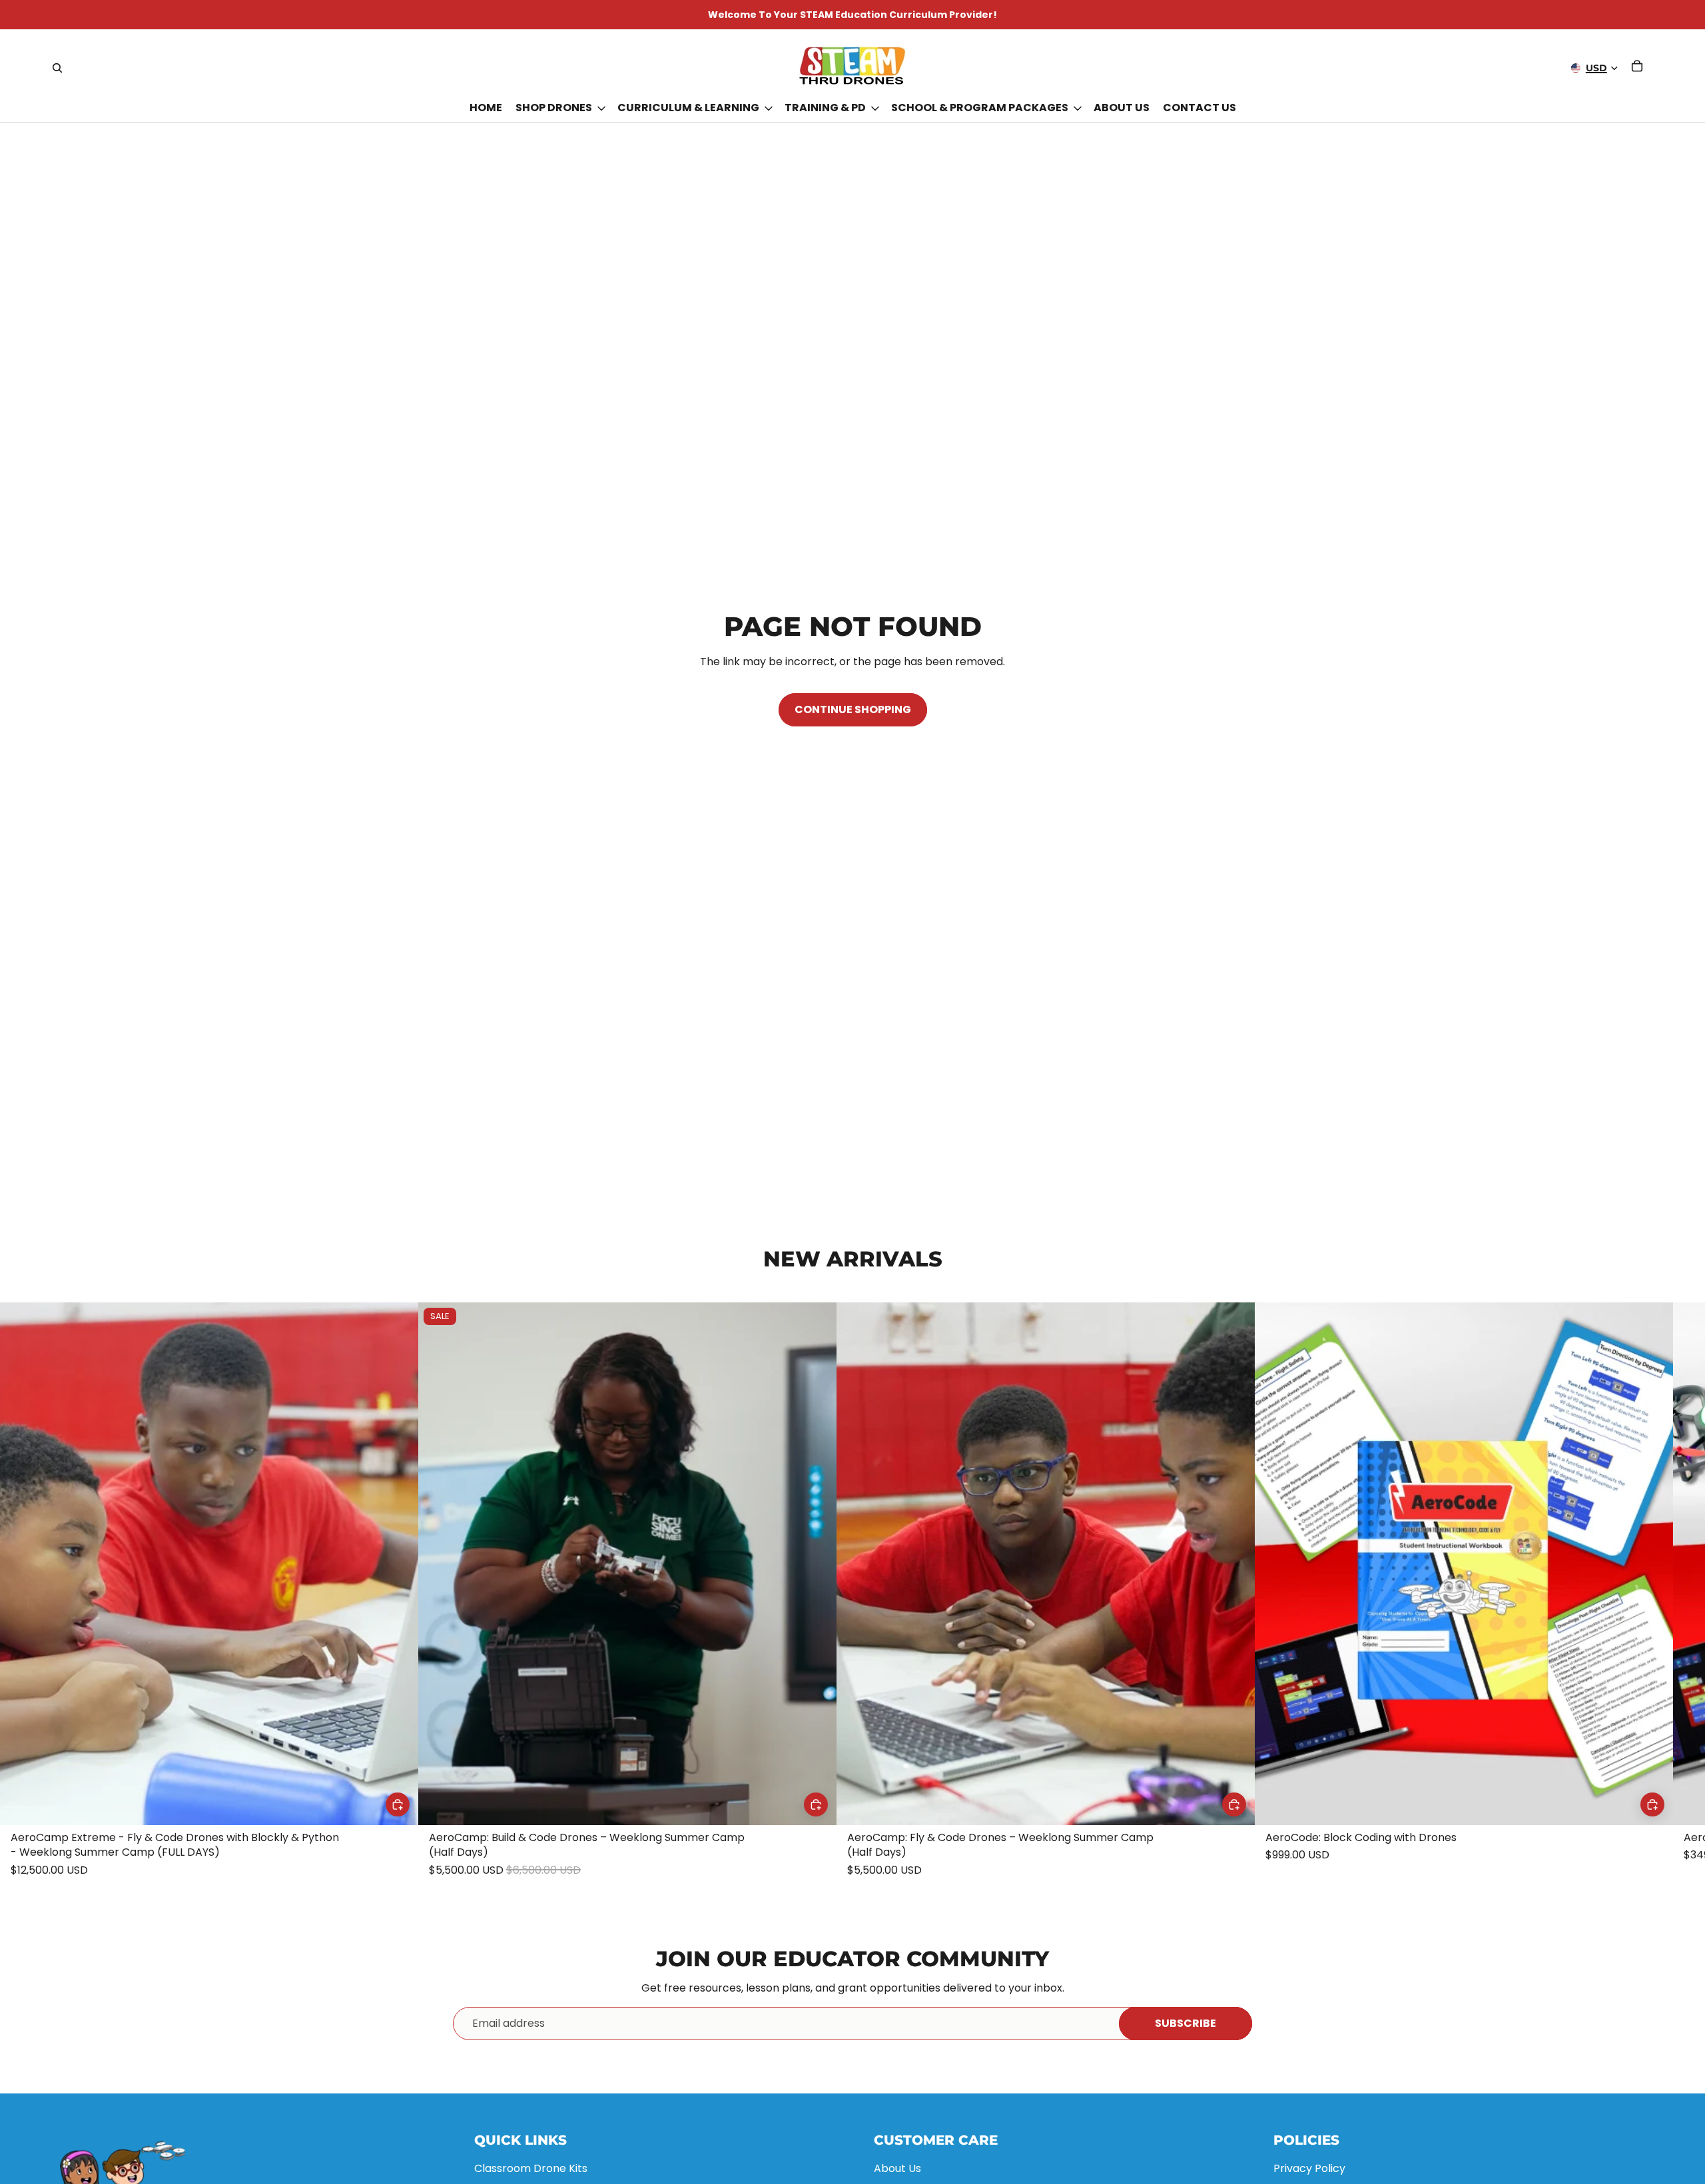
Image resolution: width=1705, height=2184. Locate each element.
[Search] (57, 68)
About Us (897, 2168)
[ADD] (398, 1804)
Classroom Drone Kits (531, 2168)
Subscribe (1186, 2023)
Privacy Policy (1309, 2168)
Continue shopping (853, 709)
